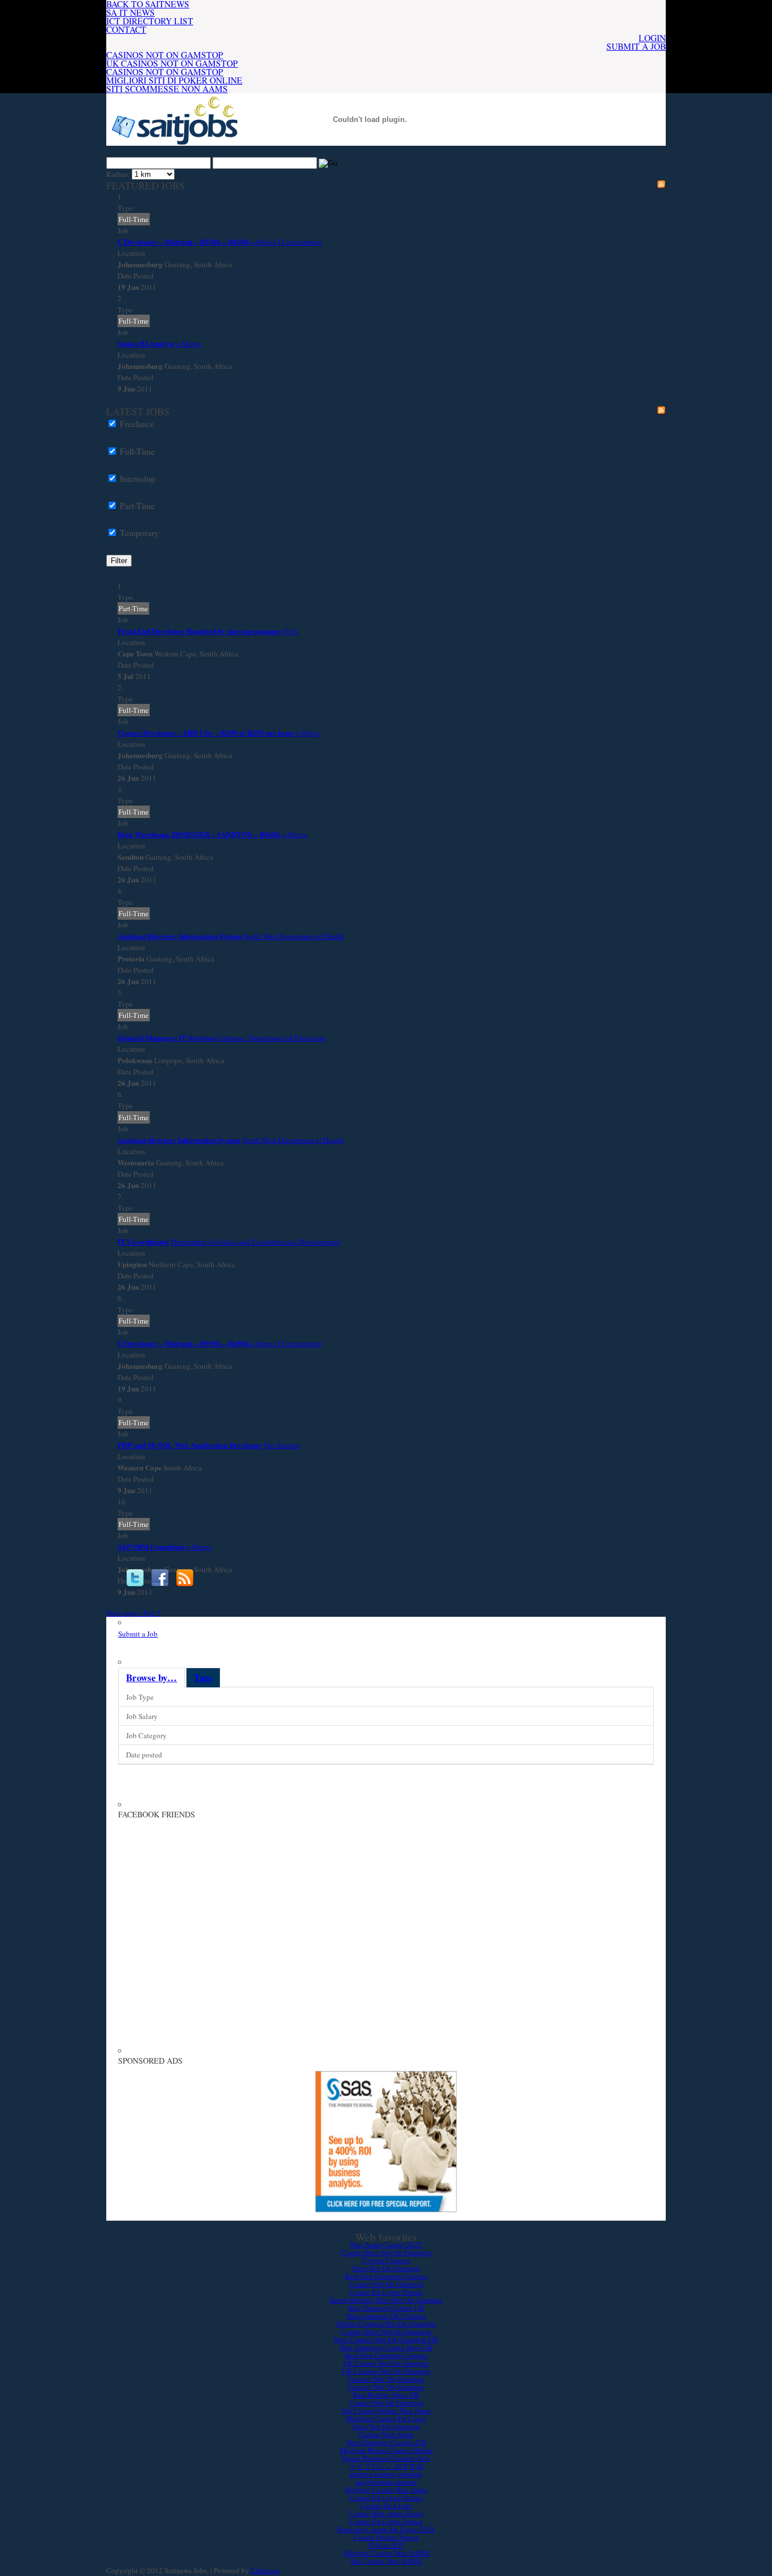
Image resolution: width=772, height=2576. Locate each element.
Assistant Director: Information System (180, 936)
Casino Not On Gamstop (386, 2284)
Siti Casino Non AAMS (386, 2561)
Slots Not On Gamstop (386, 2268)
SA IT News (131, 12)
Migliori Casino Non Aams (386, 2490)
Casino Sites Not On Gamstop (386, 2252)
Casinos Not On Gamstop (165, 55)
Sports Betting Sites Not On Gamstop (386, 2300)
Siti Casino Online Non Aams (386, 2410)
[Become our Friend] (160, 1578)
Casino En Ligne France (386, 2292)
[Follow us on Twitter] (135, 1578)
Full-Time (137, 451)
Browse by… (151, 1678)
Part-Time (137, 506)
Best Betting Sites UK (386, 2395)
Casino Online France (386, 2537)
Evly (292, 631)
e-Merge (188, 343)
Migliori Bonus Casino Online (386, 2450)
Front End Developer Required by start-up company (200, 631)
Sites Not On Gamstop (386, 2426)
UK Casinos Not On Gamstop (172, 63)
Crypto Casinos (386, 2260)
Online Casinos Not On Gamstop (386, 2323)
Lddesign (265, 2570)
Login (652, 38)
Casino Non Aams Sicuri (386, 2513)
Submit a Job (636, 46)
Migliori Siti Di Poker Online (174, 80)
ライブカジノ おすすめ (386, 2466)
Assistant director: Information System (179, 1140)
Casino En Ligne (386, 2505)
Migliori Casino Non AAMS (386, 2553)
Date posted (144, 1755)
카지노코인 (386, 2545)
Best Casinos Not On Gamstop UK (386, 2339)
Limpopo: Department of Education (271, 1038)
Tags (203, 1678)
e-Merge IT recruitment (286, 242)
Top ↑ (152, 1613)
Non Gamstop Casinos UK (386, 2442)
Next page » (125, 1613)
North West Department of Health (294, 936)
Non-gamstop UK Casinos (386, 2316)
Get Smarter (282, 1445)
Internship (138, 478)
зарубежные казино (386, 2482)
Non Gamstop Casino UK (386, 2308)
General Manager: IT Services (166, 1037)
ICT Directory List (150, 21)
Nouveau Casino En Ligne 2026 (386, 2529)
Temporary (139, 533)
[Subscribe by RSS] (185, 1578)
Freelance (137, 424)
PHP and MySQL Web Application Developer (190, 1445)
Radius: (118, 174)
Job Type (140, 1697)
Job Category (146, 1735)
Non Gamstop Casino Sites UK (386, 2347)
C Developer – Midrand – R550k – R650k (183, 241)
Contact (126, 29)
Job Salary (142, 1716)
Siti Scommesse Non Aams (167, 89)
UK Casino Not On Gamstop (386, 2363)
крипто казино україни (386, 2474)
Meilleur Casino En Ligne (386, 2418)
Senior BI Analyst (146, 343)
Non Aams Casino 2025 (386, 2244)
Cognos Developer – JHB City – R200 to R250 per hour (205, 732)
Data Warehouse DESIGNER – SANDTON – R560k (199, 834)
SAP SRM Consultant (151, 1546)
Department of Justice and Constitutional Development (255, 1242)
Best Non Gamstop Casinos (386, 2276)
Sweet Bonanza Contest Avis (386, 2458)
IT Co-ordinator (144, 1241)
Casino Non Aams (386, 2434)
